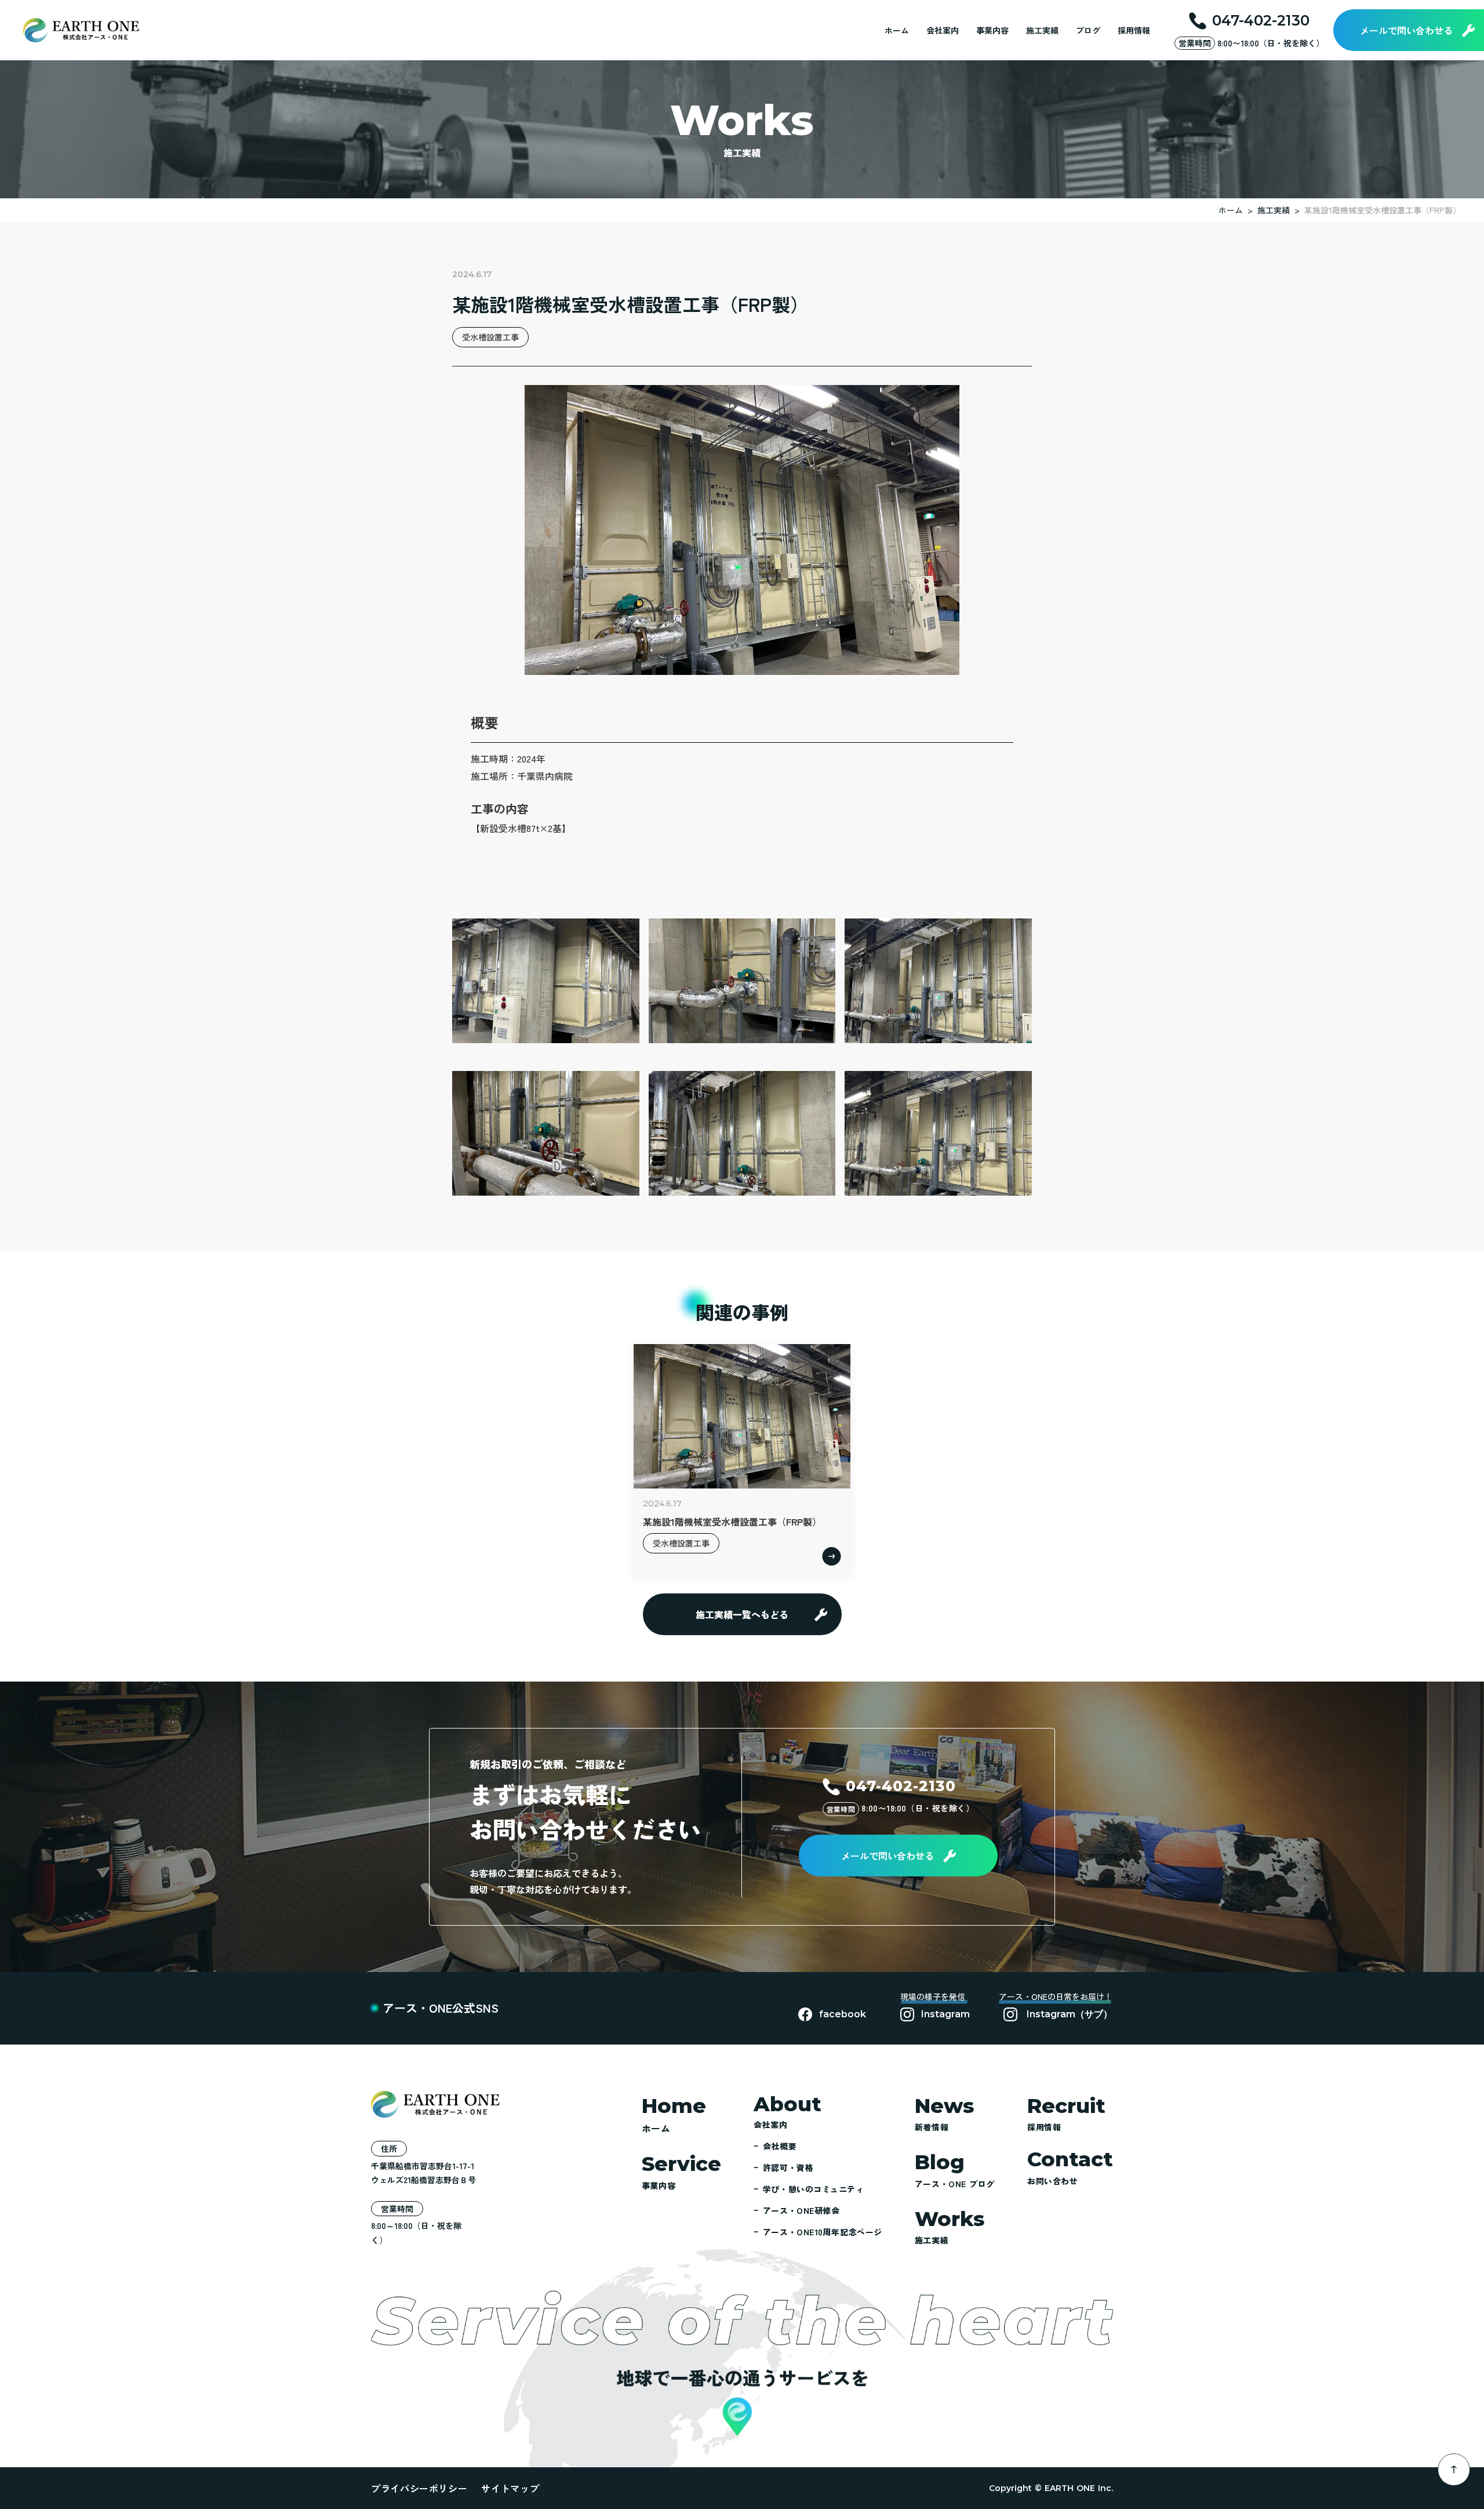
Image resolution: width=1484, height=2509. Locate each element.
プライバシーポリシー (419, 2488)
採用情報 (1134, 30)
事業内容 (992, 30)
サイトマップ (510, 2488)
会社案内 (943, 30)
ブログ (1088, 30)
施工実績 (1042, 30)
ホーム (897, 30)
